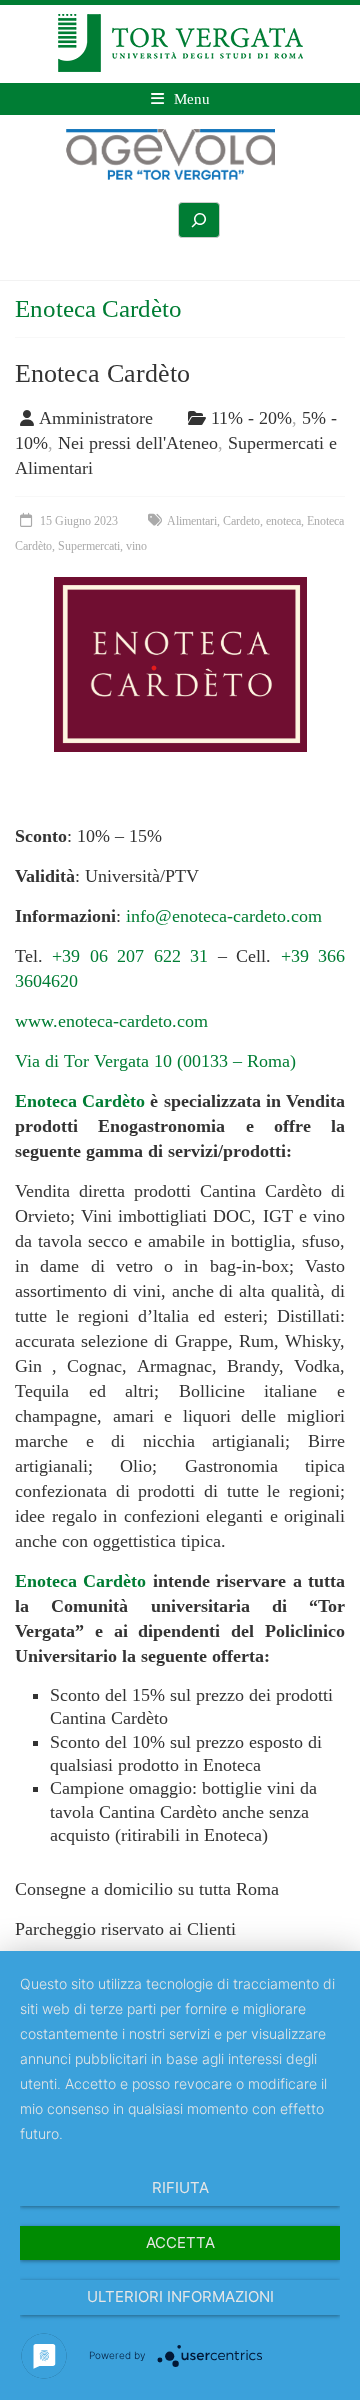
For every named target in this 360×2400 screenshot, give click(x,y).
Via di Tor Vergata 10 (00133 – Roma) (155, 1061)
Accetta (180, 2242)
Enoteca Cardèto (102, 373)
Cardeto (241, 521)
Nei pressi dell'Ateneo (138, 443)
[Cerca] (199, 220)
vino (136, 546)
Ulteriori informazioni (180, 2296)
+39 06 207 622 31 (130, 956)
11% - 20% (251, 418)
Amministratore (96, 418)
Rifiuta (180, 2187)
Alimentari (192, 521)
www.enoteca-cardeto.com (111, 1021)
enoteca (283, 521)
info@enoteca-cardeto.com (224, 916)
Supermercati (89, 546)
